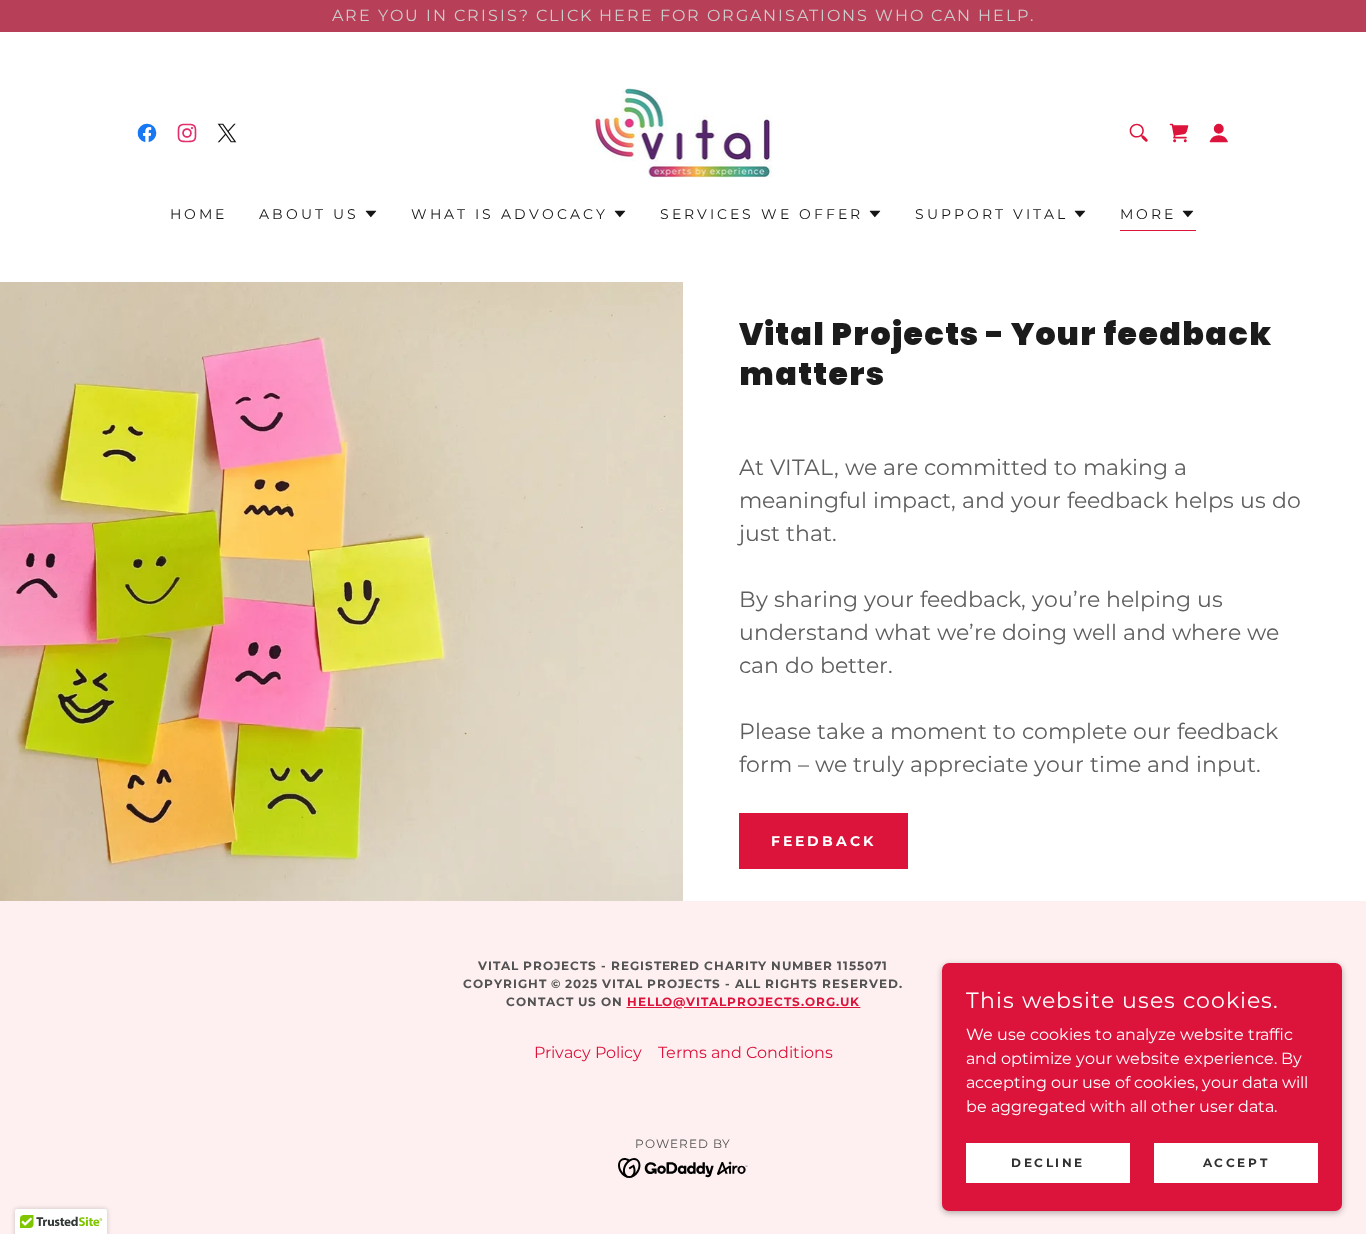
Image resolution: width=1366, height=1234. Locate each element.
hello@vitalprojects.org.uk (744, 1001)
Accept (1236, 1162)
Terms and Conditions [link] (745, 1052)
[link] (147, 133)
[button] (1219, 133)
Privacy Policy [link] (588, 1052)
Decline (1048, 1162)
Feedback (823, 841)
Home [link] (198, 214)
